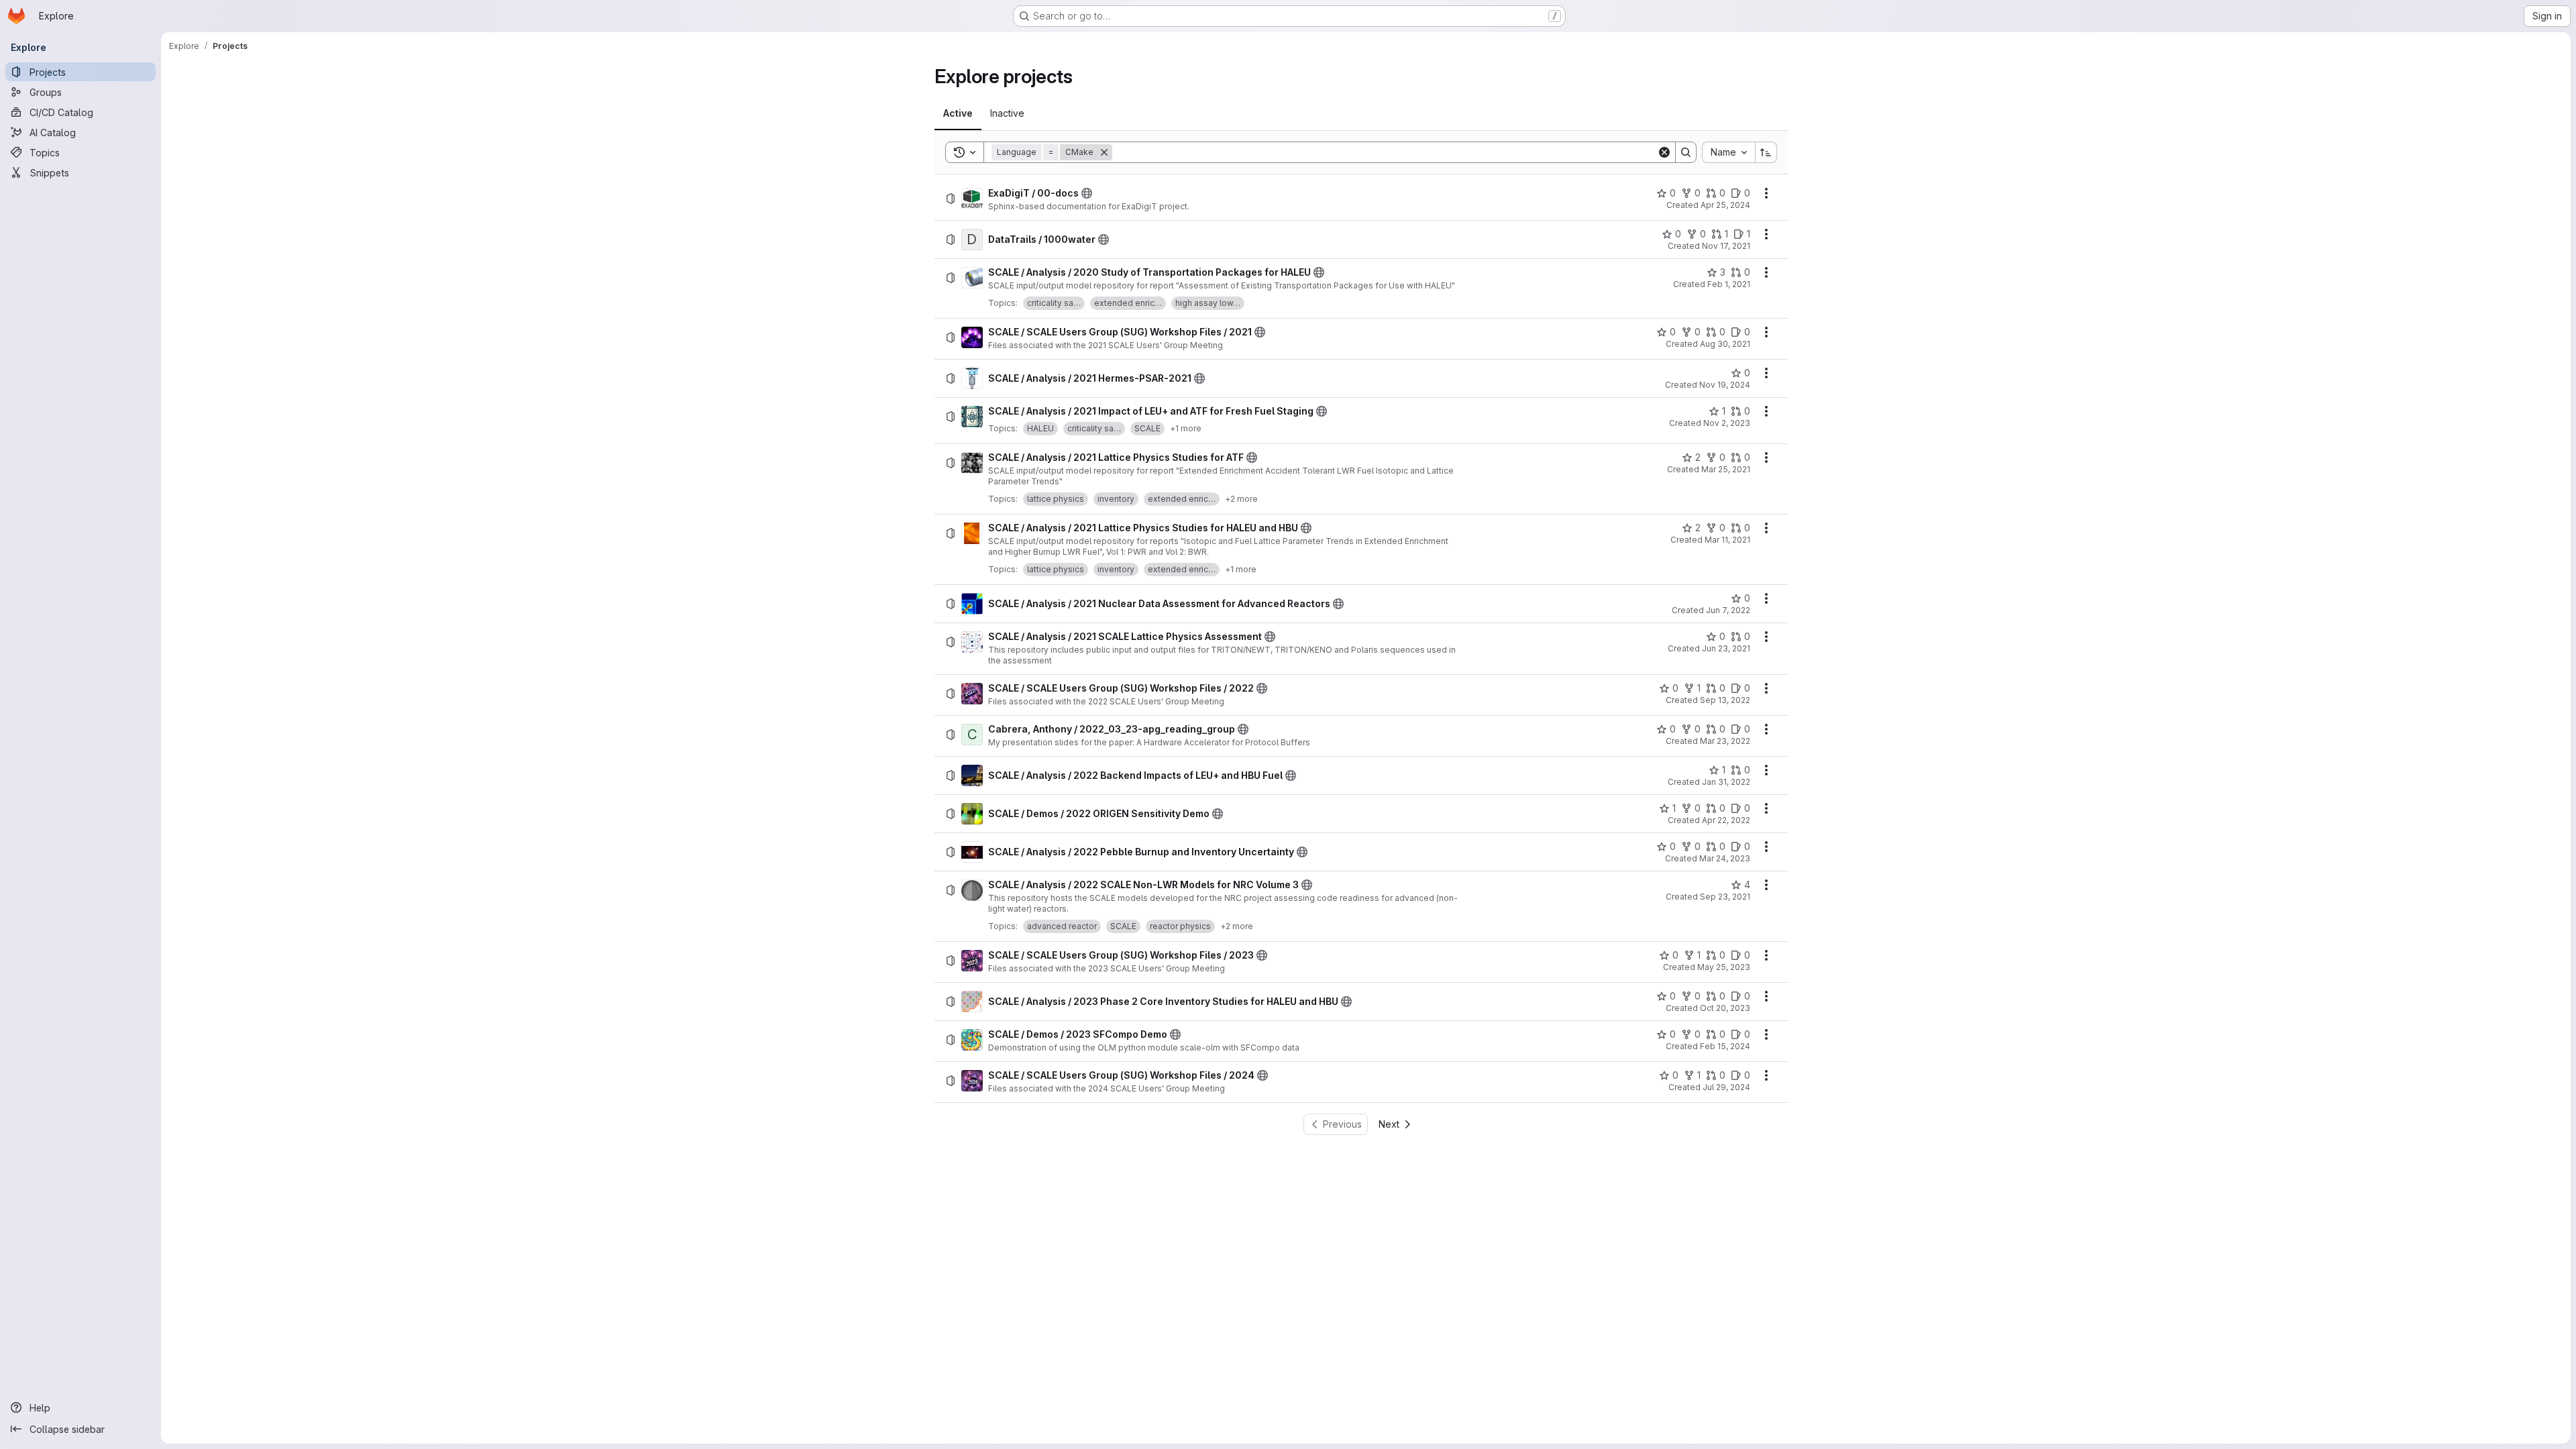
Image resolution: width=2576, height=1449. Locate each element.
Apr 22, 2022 (1726, 820)
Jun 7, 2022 (1728, 610)
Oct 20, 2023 (1725, 1008)
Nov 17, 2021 (1726, 246)
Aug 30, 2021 (1725, 344)
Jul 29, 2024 (1726, 1087)
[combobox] (1728, 152)
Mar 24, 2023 (1725, 858)
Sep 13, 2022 (1725, 700)
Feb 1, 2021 (1729, 284)
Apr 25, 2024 (1725, 205)
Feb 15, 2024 (1725, 1046)
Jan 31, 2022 (1726, 782)
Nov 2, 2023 (1727, 423)
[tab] (958, 113)
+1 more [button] (1186, 428)
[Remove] (1104, 152)
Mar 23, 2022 (1725, 741)
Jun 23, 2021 (1726, 648)
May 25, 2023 (1724, 967)
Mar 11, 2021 (1727, 540)
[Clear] (1664, 152)
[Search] (1686, 152)
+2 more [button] (1241, 499)
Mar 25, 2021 (1726, 469)
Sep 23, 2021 (1725, 897)
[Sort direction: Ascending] (1766, 152)
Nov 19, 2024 (1725, 385)
